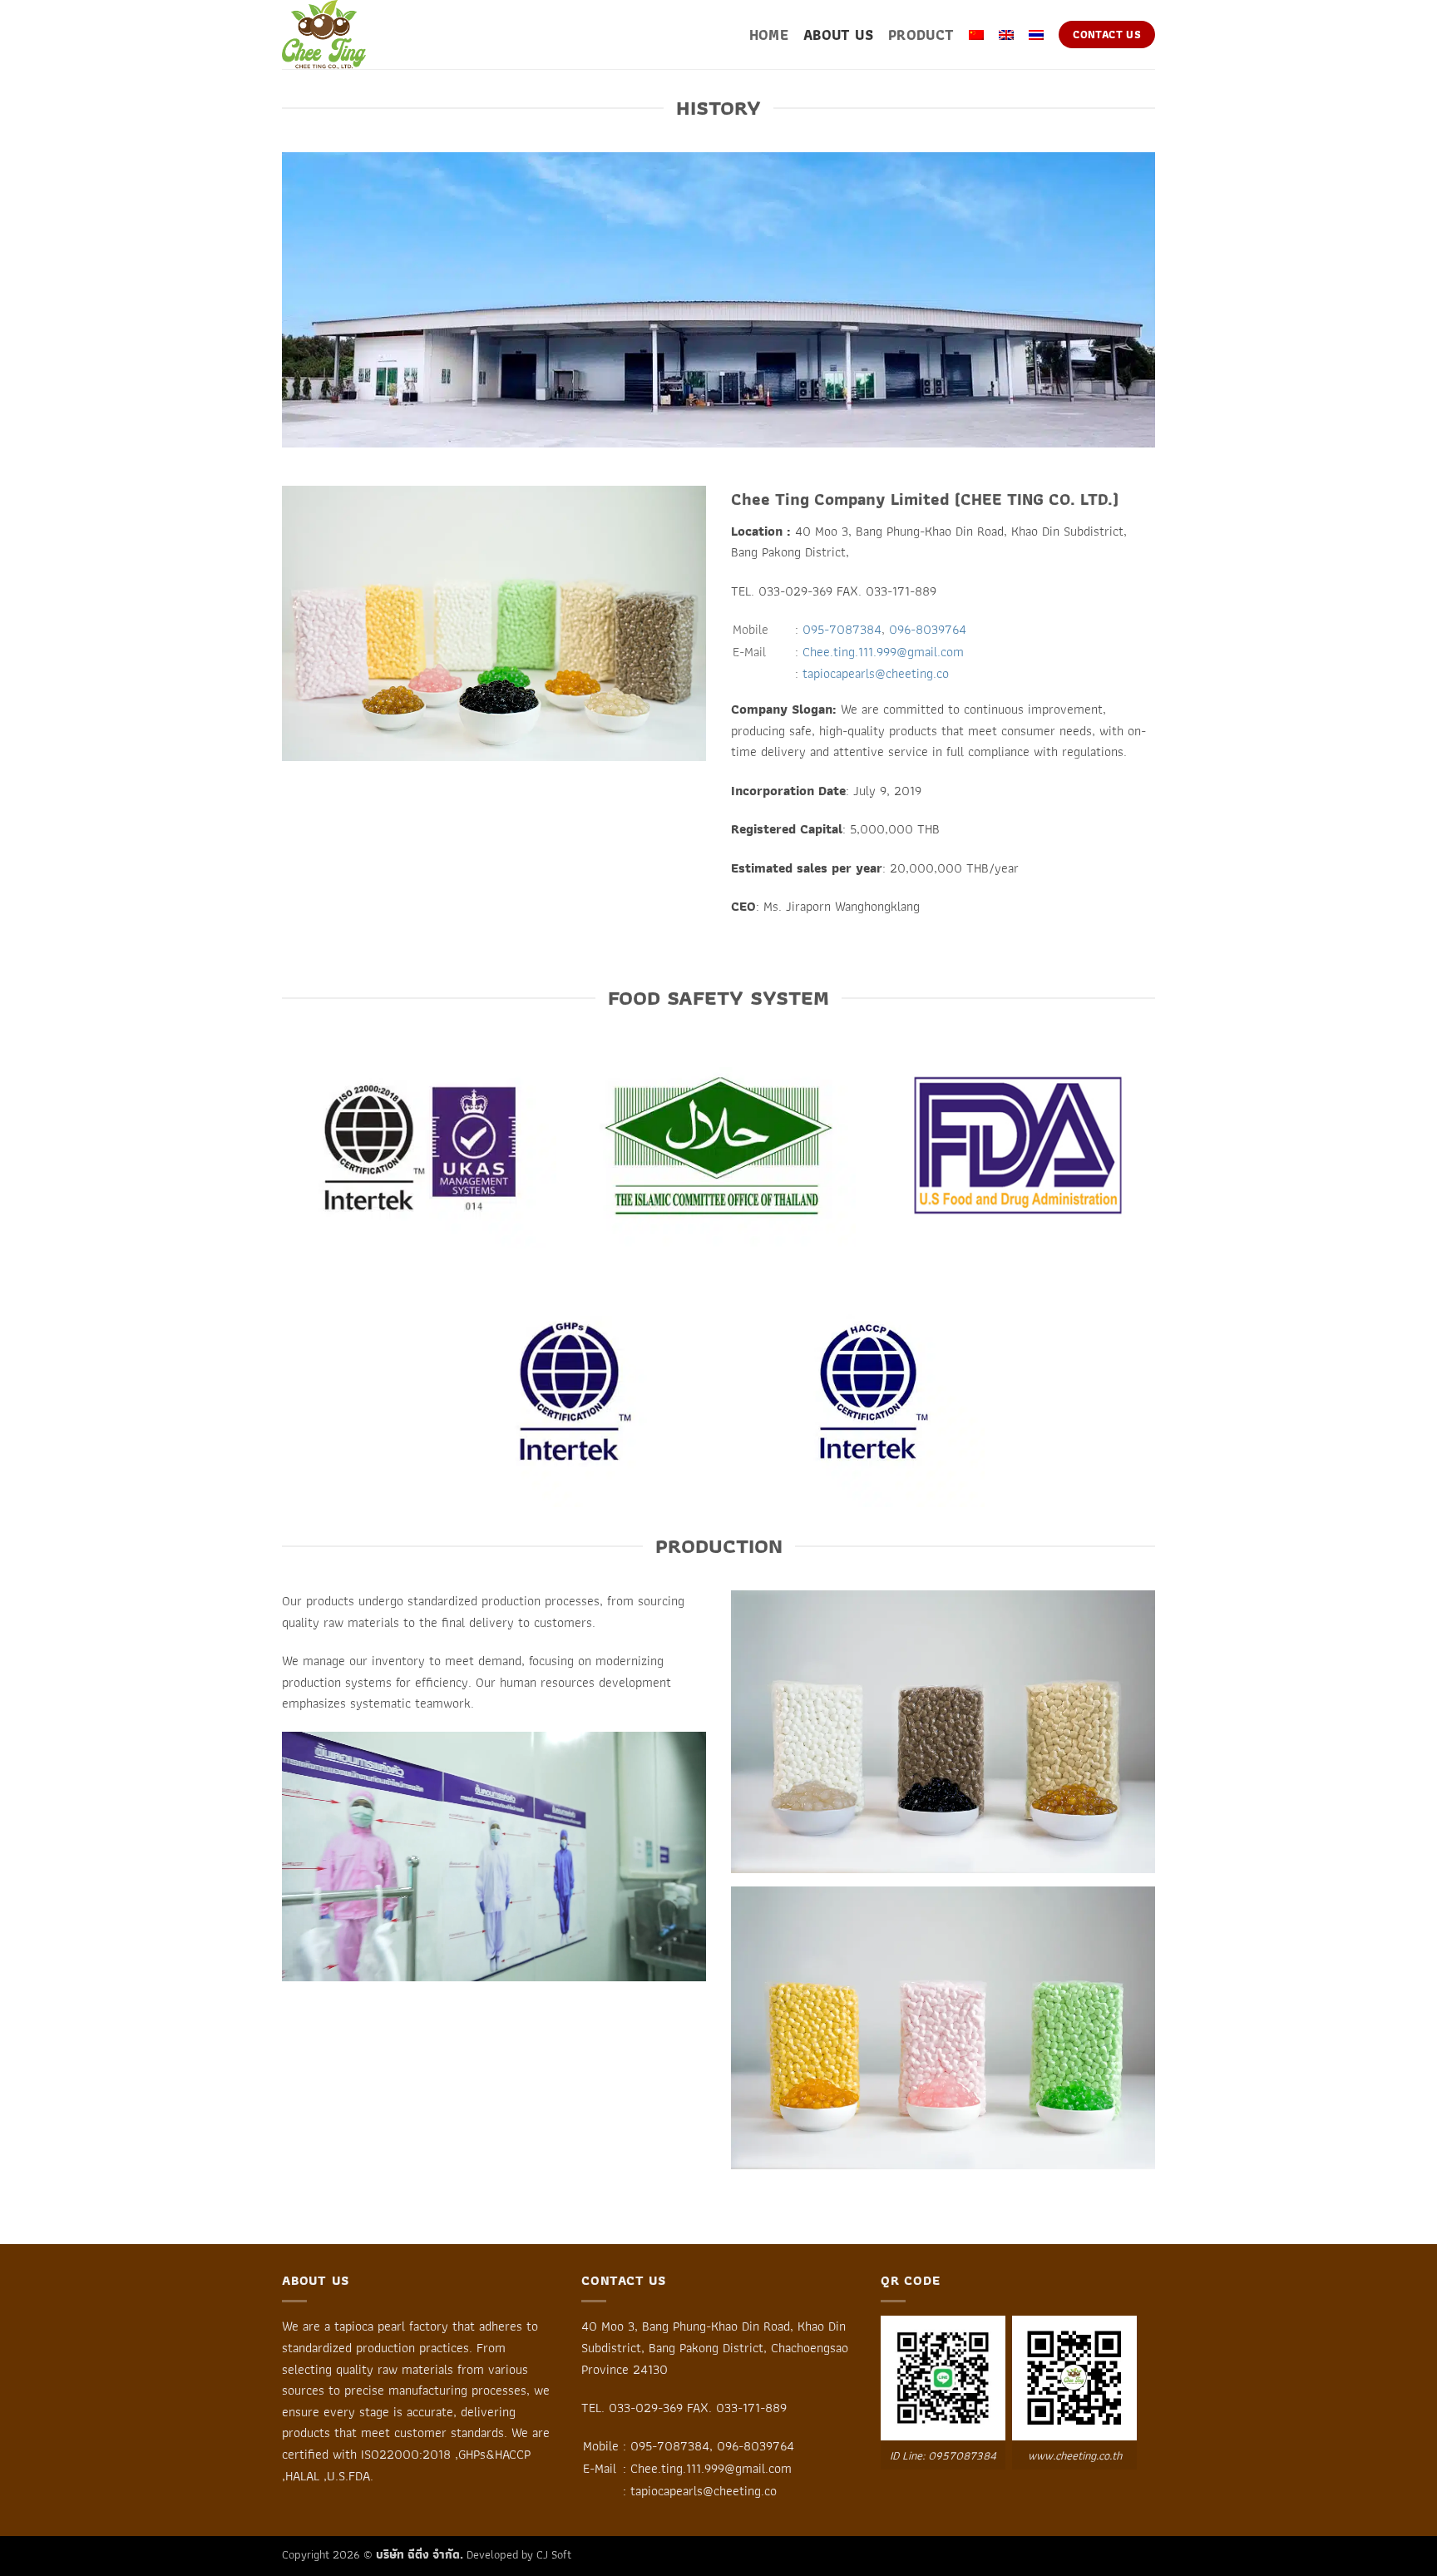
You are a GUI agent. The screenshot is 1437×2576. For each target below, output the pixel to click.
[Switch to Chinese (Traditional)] (976, 35)
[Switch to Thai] (1036, 35)
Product (921, 35)
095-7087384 (842, 629)
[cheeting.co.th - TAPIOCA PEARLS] (365, 35)
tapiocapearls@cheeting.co (876, 673)
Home (769, 35)
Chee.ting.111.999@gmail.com (883, 652)
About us (838, 35)
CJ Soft (554, 2554)
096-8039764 (928, 629)
